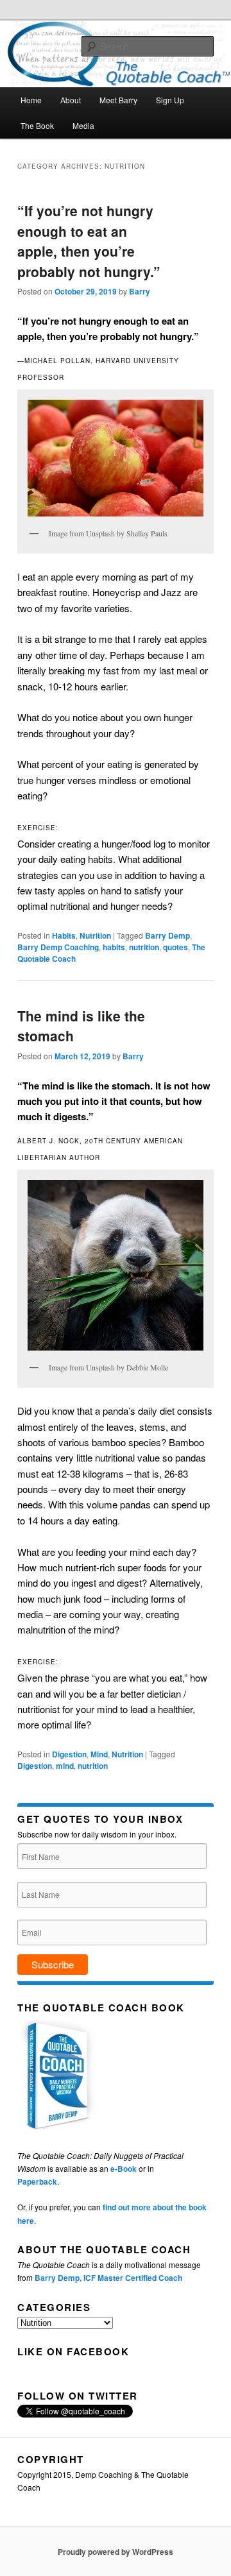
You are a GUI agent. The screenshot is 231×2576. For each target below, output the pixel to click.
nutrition (144, 947)
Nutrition (95, 935)
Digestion (69, 1754)
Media (83, 125)
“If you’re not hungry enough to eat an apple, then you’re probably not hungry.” (89, 241)
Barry (140, 291)
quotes (175, 947)
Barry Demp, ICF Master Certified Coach (108, 2278)
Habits (64, 935)
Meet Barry (118, 100)
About (71, 100)
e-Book (124, 2169)
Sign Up (170, 100)
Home (31, 100)
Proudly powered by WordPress (116, 2552)
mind (65, 1766)
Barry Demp (167, 935)
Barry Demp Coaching (58, 947)
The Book (37, 125)
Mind (99, 1754)
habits (114, 947)
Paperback (37, 2181)
